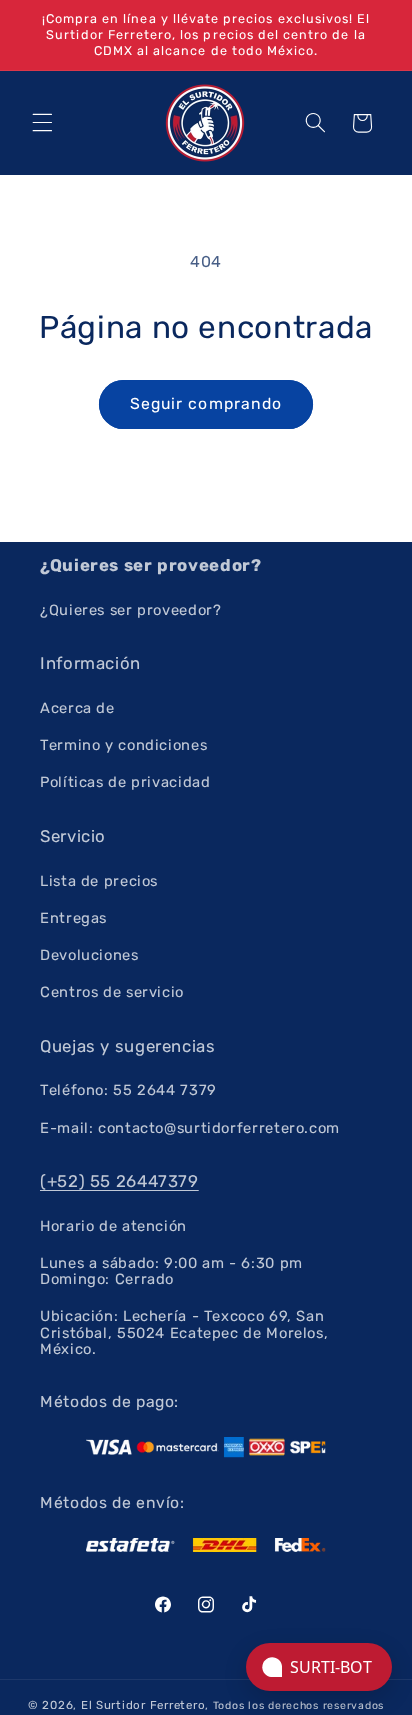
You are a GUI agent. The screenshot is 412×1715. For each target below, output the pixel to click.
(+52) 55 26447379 (119, 1181)
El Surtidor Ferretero (143, 1705)
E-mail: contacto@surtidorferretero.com (190, 1128)
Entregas (73, 918)
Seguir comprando (206, 403)
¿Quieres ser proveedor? (131, 610)
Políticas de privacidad (125, 782)
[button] (42, 123)
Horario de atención (113, 1226)
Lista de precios (99, 881)
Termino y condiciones (123, 745)
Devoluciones (89, 955)
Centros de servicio (112, 992)
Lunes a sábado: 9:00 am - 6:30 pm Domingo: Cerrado (171, 1271)
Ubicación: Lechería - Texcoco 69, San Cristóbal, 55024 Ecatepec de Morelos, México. (184, 1332)
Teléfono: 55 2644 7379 (128, 1090)
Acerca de (77, 708)
